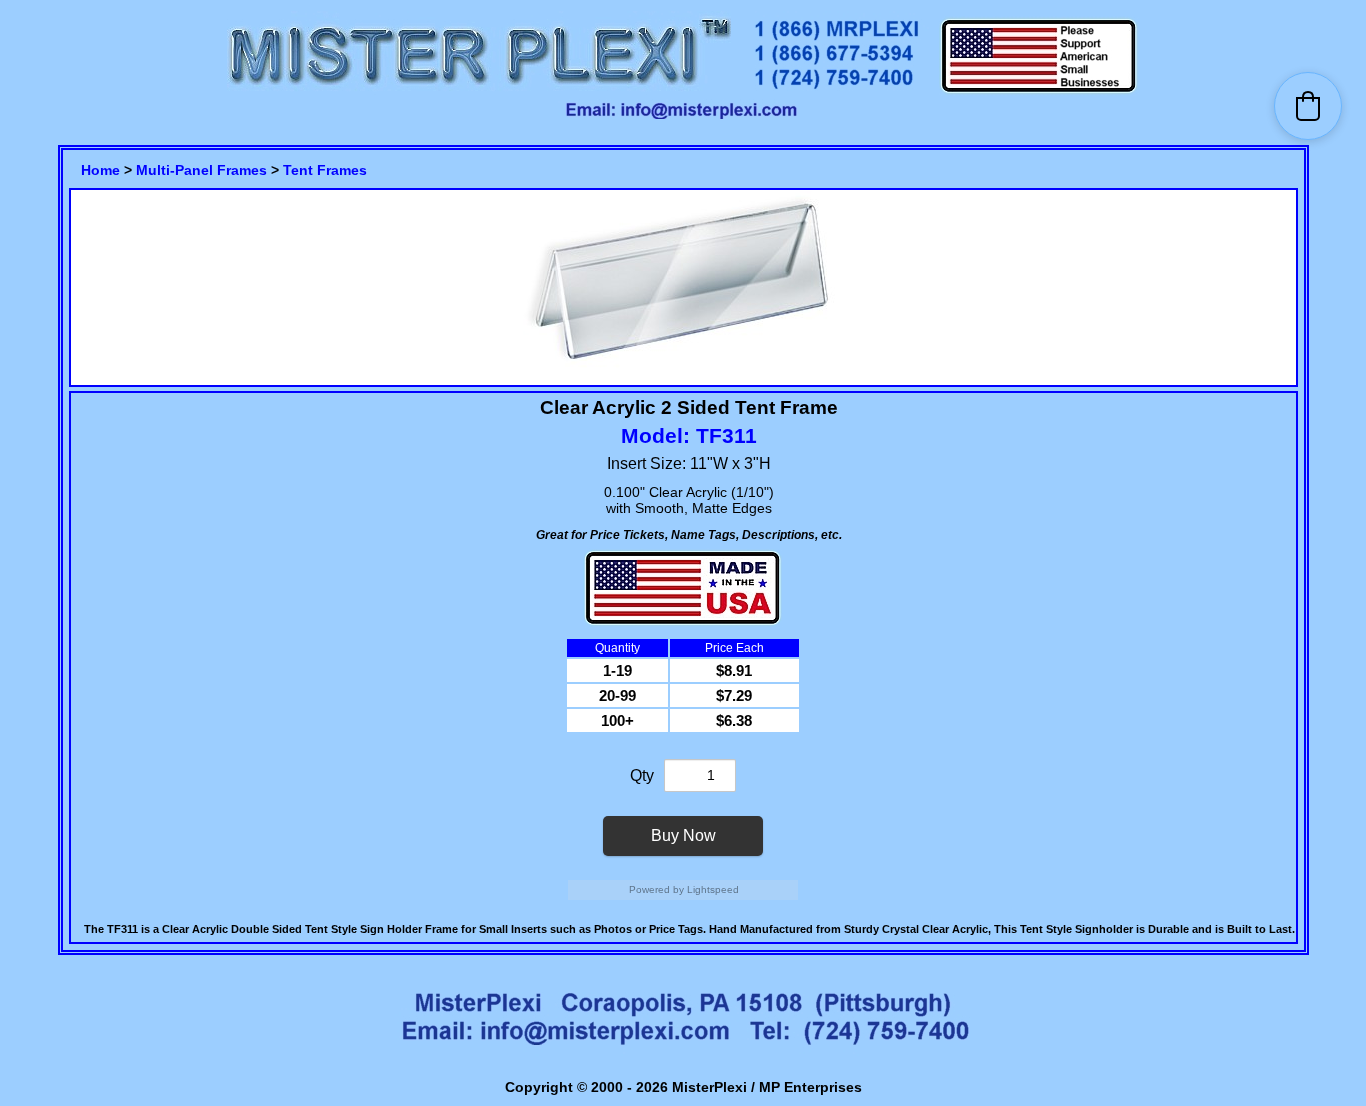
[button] (1308, 106)
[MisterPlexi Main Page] (479, 90)
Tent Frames (325, 170)
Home (100, 170)
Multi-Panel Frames (201, 170)
